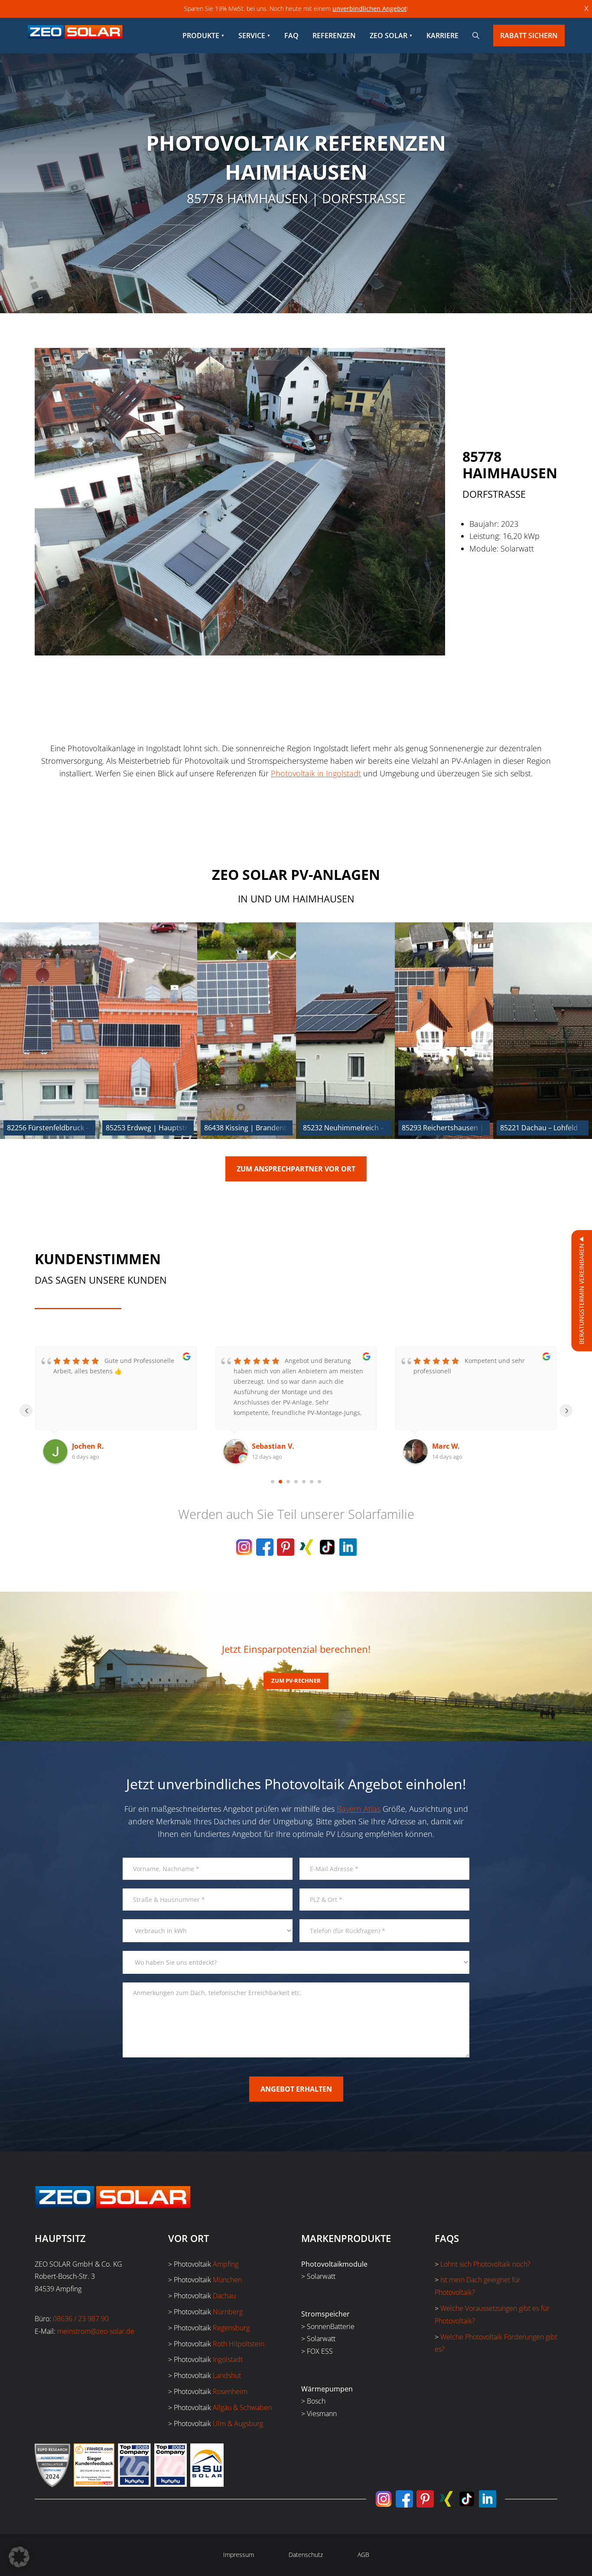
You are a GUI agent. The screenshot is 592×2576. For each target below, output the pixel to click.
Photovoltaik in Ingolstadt (316, 773)
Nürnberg (228, 2312)
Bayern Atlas (359, 1809)
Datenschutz (306, 2555)
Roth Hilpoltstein (239, 2344)
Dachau (224, 2296)
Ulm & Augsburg (238, 2424)
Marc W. (266, 1446)
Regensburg (231, 2328)
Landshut (227, 2375)
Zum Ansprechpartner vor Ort (296, 1169)
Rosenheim (230, 2391)
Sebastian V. (93, 1446)
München (227, 2280)
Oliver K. (447, 1446)
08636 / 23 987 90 (81, 2319)
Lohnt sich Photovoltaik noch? (485, 2264)
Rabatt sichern (529, 36)
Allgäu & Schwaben (242, 2407)
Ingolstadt (228, 2359)
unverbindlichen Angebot (369, 8)
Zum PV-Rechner (296, 1681)
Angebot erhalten (296, 2089)
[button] (19, 2557)
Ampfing (226, 2264)
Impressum (239, 2555)
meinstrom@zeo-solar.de (96, 2331)
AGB (363, 2555)
